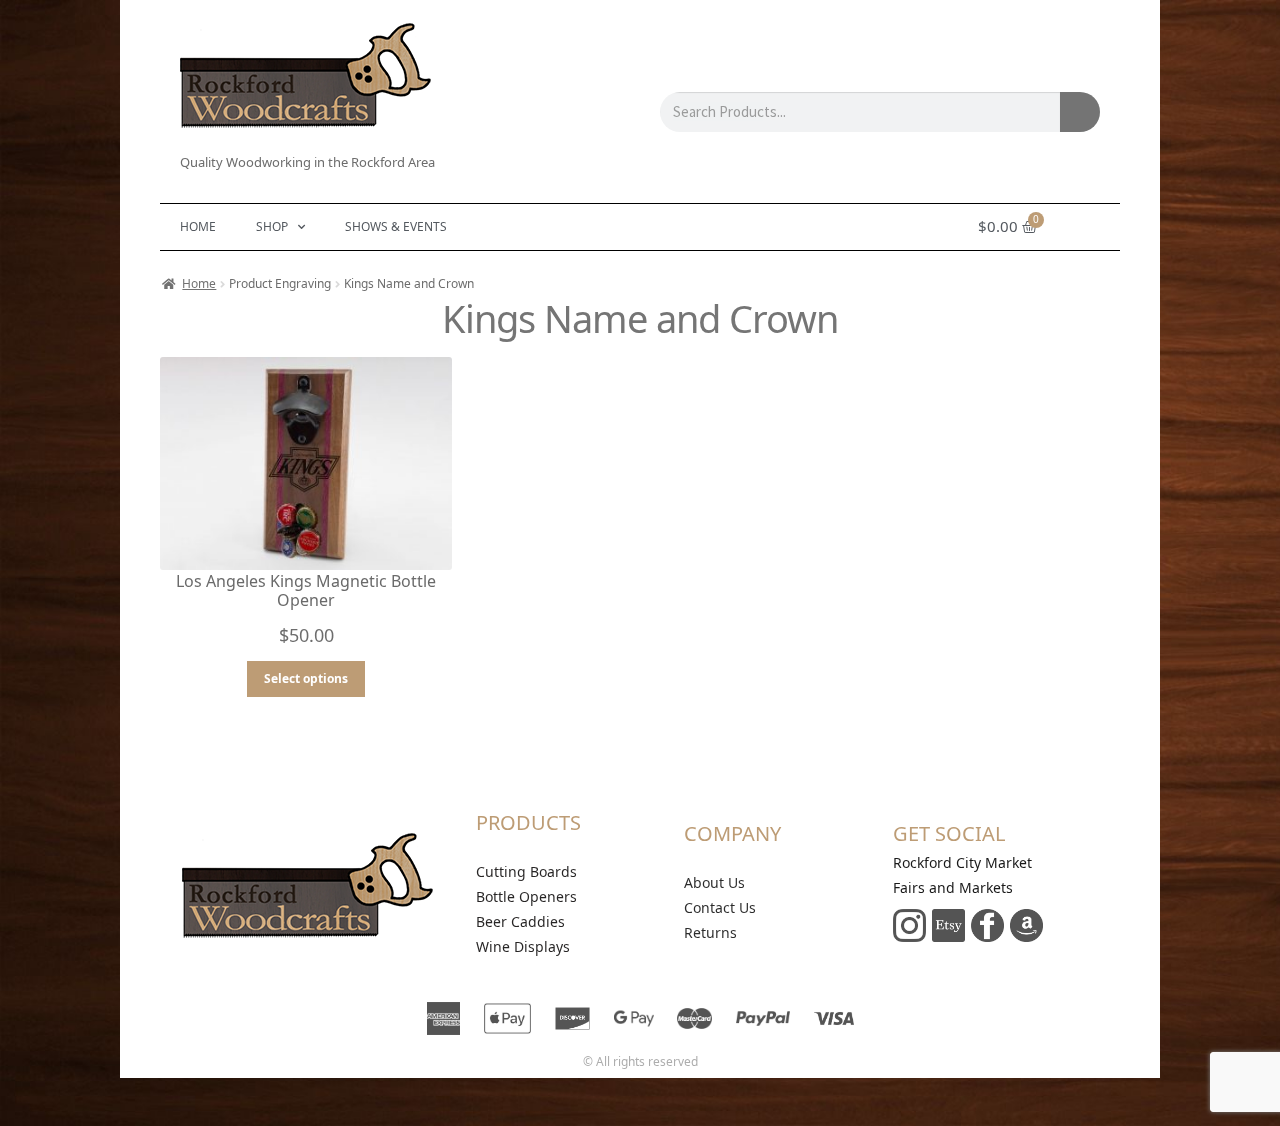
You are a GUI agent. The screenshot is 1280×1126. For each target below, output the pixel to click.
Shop (272, 226)
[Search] (1080, 112)
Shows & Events (396, 226)
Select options (306, 678)
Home (198, 226)
